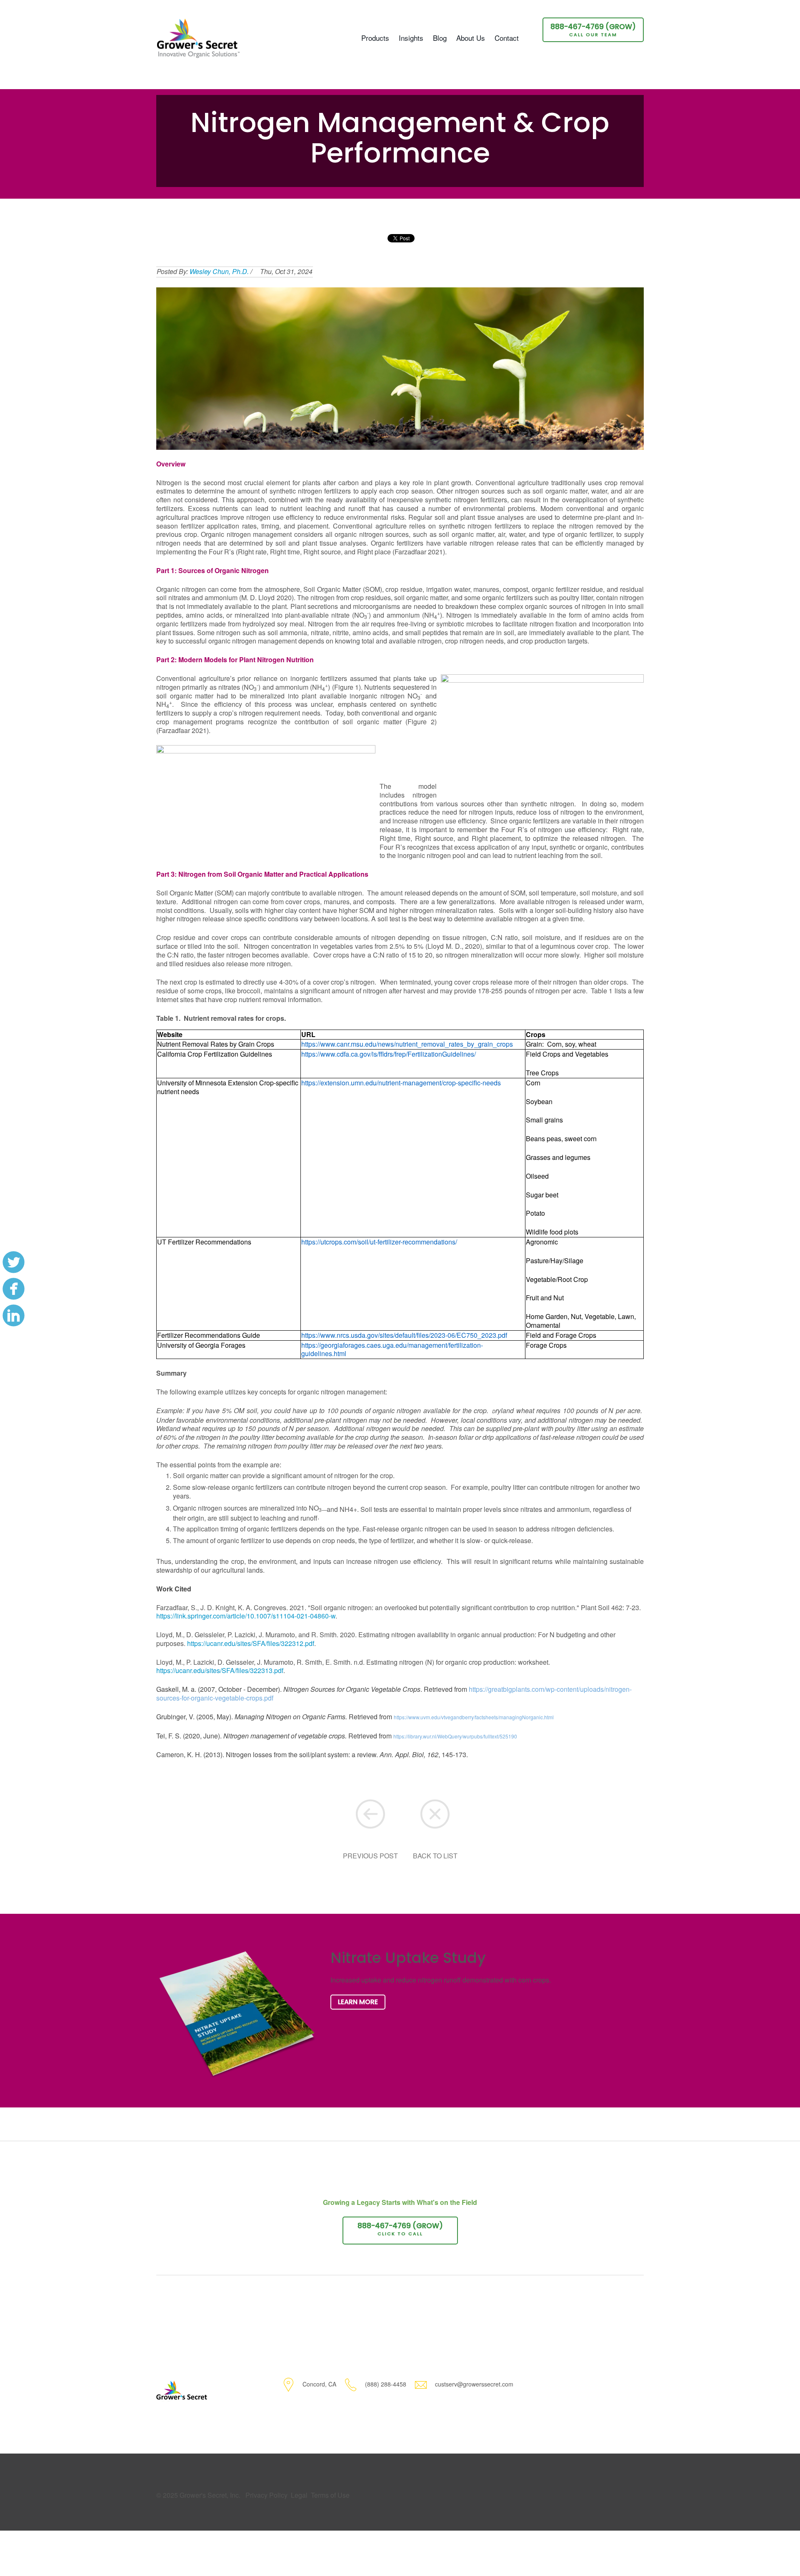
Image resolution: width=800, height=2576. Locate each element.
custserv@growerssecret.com (474, 2384)
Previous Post (370, 1856)
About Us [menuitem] (471, 38)
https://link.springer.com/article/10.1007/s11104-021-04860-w (246, 1616)
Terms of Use (330, 2495)
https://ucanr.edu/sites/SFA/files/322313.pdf (220, 1670)
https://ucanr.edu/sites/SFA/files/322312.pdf (251, 1643)
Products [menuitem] (375, 38)
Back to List (435, 1856)
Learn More (358, 2002)
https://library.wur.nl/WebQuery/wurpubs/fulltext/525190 (455, 1736)
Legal (299, 2495)
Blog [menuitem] (440, 38)
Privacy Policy (266, 2495)
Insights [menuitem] (411, 38)
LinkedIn (13, 1315)
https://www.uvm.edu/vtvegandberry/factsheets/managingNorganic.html (474, 1717)
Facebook (13, 1288)
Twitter (13, 1262)
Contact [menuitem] (507, 38)
